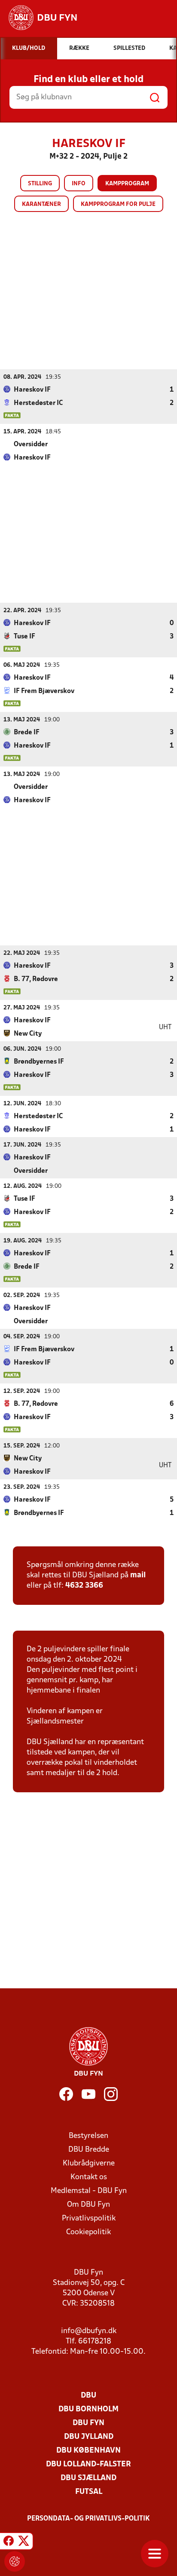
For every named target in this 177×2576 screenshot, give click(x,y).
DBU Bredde (89, 2150)
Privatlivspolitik (89, 2219)
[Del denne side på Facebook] (9, 2542)
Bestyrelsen (88, 2136)
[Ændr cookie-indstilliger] (15, 2561)
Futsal (89, 2492)
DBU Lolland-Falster (88, 2464)
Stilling (40, 184)
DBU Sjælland (88, 2478)
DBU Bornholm (88, 2409)
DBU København (88, 2451)
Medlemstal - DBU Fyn (89, 2191)
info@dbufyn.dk (89, 2331)
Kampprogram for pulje (118, 204)
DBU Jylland (89, 2437)
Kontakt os (89, 2177)
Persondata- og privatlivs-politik (88, 2519)
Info (79, 184)
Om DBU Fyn (88, 2205)
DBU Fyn (88, 2423)
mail (138, 1575)
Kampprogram (127, 184)
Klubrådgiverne (89, 2164)
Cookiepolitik (88, 2232)
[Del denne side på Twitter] (24, 2542)
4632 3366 (84, 1586)
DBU (88, 2396)
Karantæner (41, 204)
